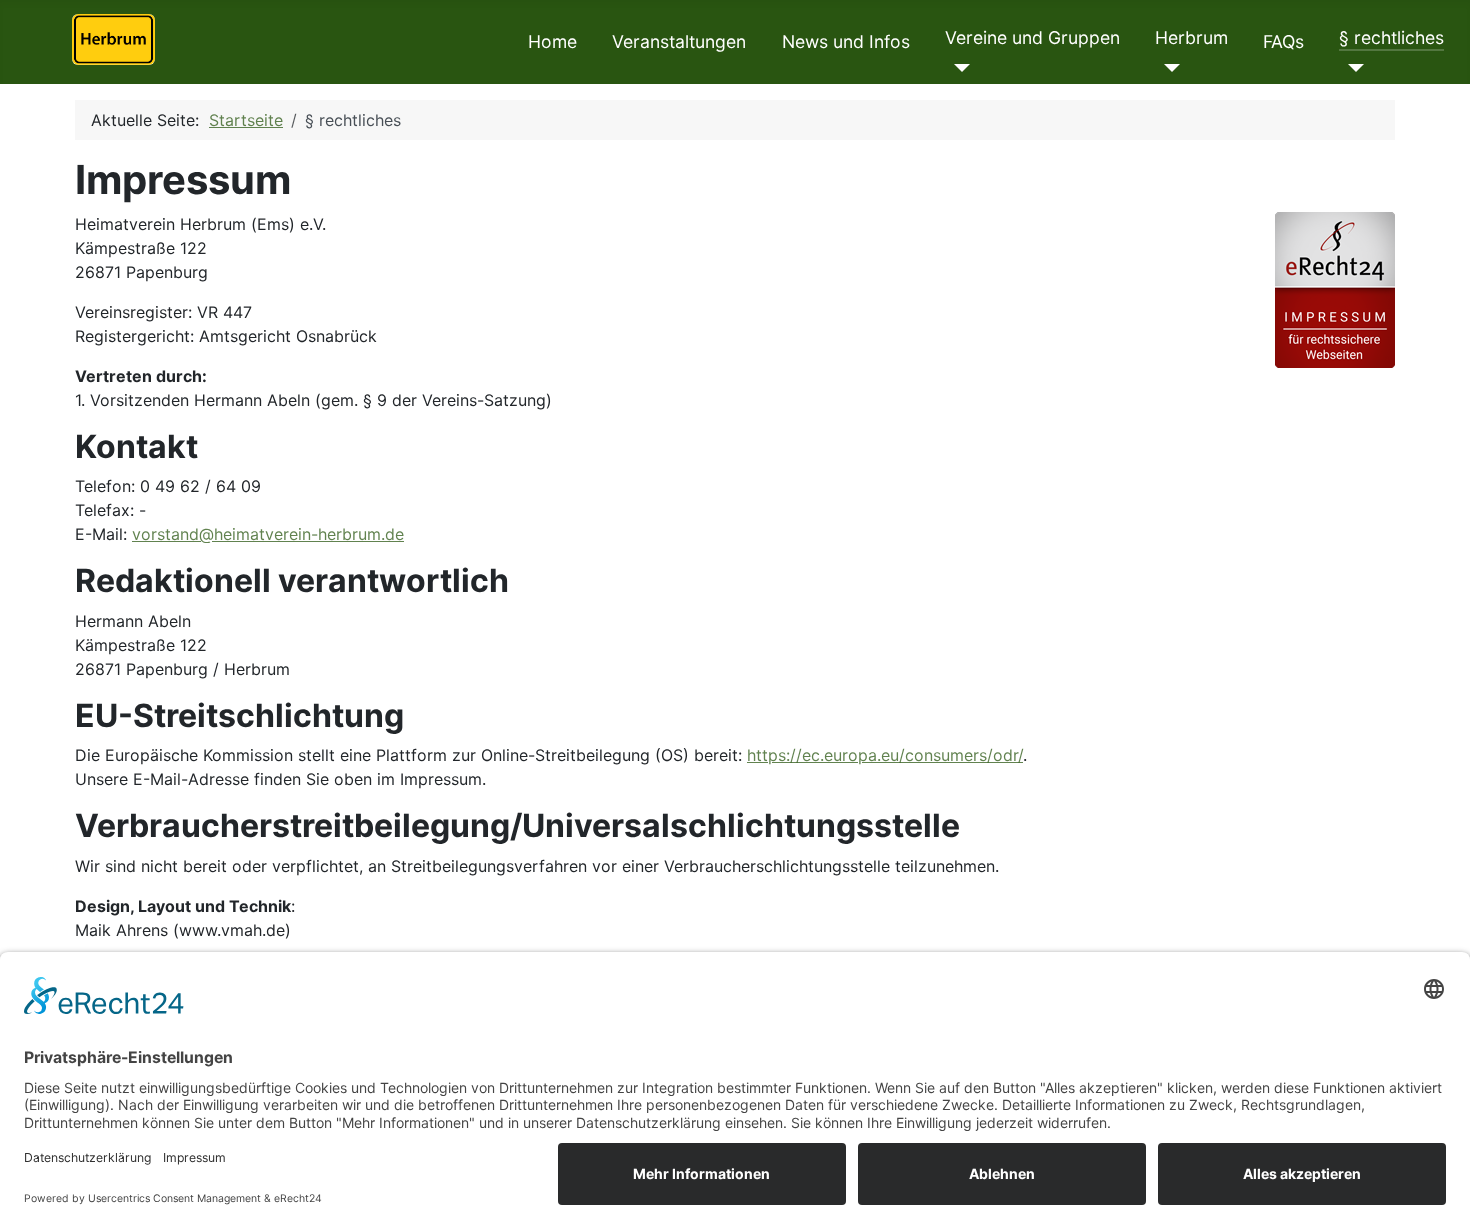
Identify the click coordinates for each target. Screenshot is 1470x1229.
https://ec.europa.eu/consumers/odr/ (885, 755)
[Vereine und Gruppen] (957, 68)
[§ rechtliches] (1351, 68)
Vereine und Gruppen (1032, 37)
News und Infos (846, 41)
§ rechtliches (1391, 37)
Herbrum (1191, 37)
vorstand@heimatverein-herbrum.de (268, 534)
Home (552, 41)
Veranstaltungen (679, 41)
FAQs (1283, 41)
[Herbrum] (1167, 68)
